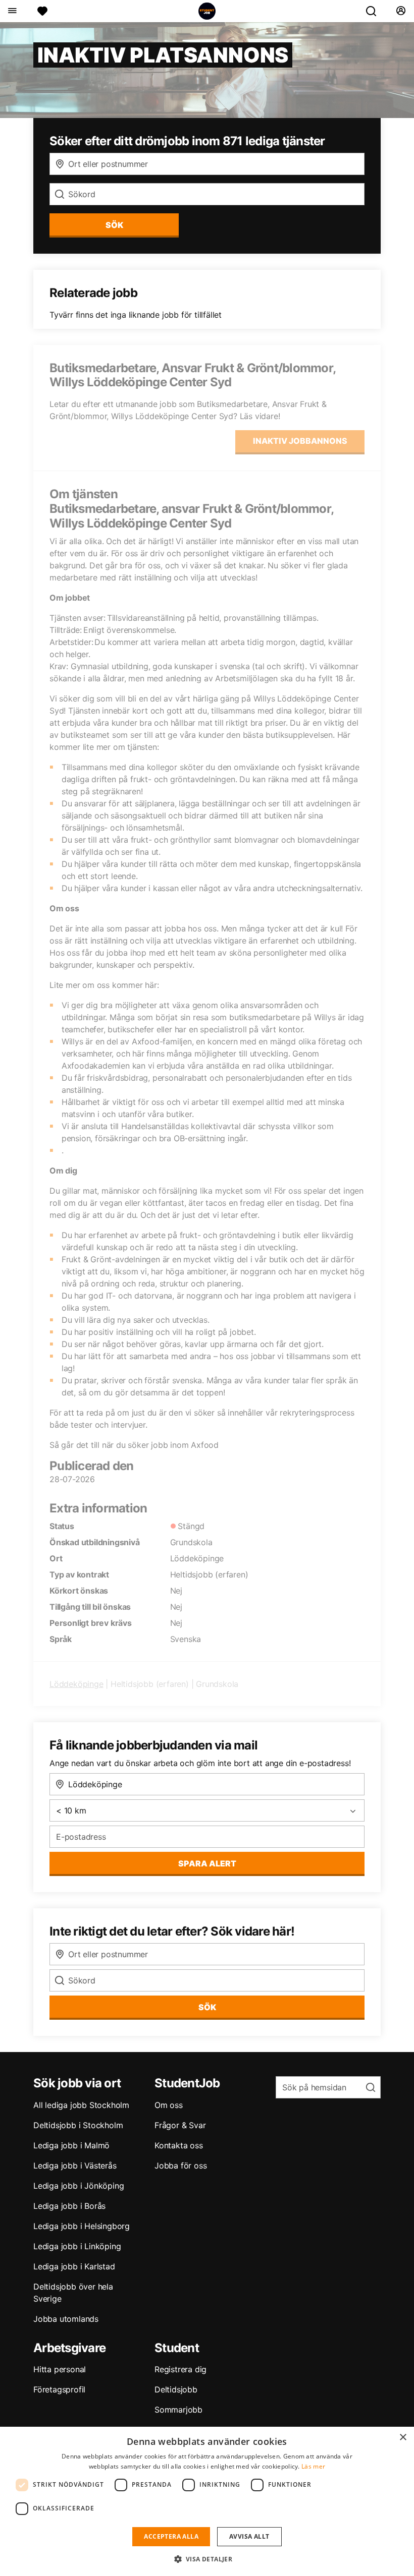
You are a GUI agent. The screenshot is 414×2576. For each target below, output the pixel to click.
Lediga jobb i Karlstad (74, 2266)
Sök (207, 2007)
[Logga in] (401, 11)
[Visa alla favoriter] (42, 11)
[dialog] (207, 2501)
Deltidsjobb (176, 2389)
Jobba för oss (180, 2165)
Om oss (169, 2105)
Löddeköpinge (76, 1684)
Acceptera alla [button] (171, 2536)
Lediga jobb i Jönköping (79, 2186)
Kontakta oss (179, 2145)
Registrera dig (180, 2369)
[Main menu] (12, 11)
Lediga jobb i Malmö (71, 2145)
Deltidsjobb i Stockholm (78, 2125)
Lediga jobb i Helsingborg (82, 2226)
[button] (207, 2559)
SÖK (114, 225)
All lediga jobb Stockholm (81, 2105)
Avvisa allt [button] (249, 2536)
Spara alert (207, 1863)
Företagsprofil (59, 2389)
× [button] (403, 2438)
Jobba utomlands (66, 2319)
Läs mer (313, 2466)
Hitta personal (60, 2369)
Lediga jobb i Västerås (75, 2165)
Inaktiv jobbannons (300, 441)
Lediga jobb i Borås (69, 2206)
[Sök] (375, 11)
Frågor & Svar (180, 2125)
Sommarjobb (178, 2410)
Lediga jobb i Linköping (77, 2246)
